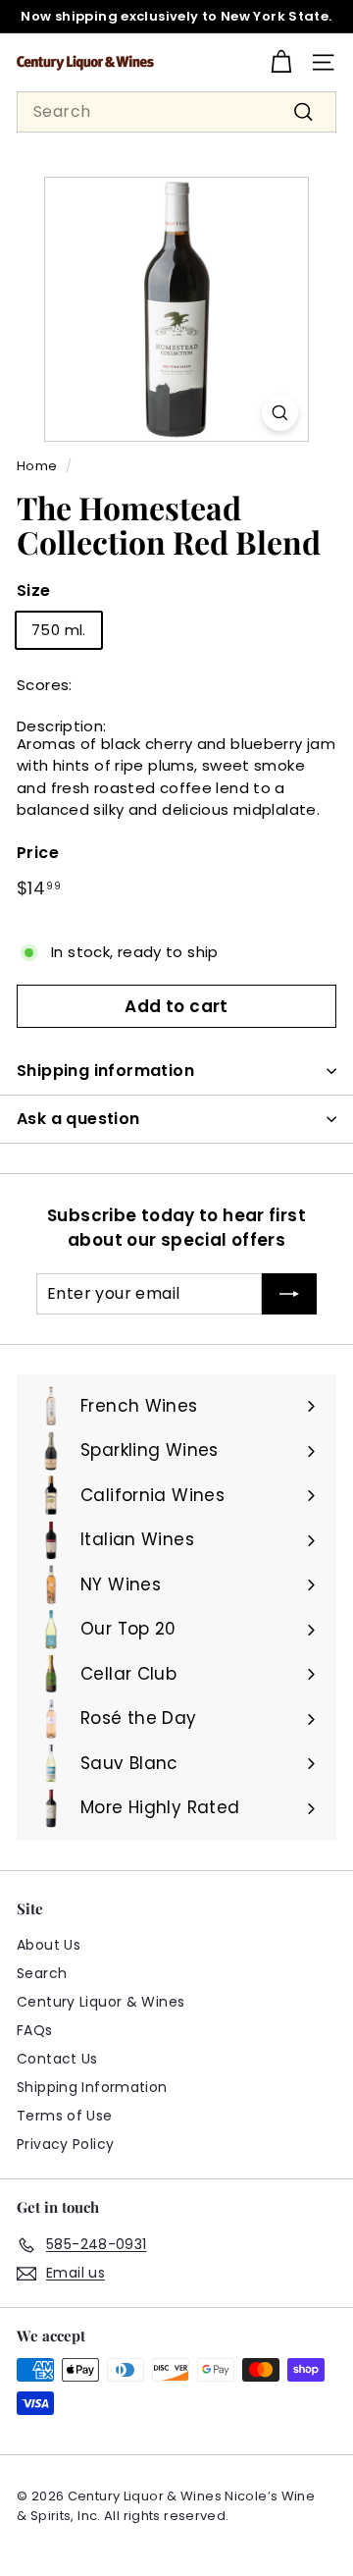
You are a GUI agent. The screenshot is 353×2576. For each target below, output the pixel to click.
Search (42, 1973)
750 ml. (59, 630)
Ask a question (78, 1119)
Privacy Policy (65, 2144)
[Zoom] (280, 413)
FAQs (35, 2030)
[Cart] (281, 62)
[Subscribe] (289, 1294)
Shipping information (105, 1071)
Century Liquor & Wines (101, 2002)
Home (37, 466)
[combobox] (176, 112)
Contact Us (57, 2059)
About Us (49, 1945)
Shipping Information (92, 2087)
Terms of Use (65, 2116)
